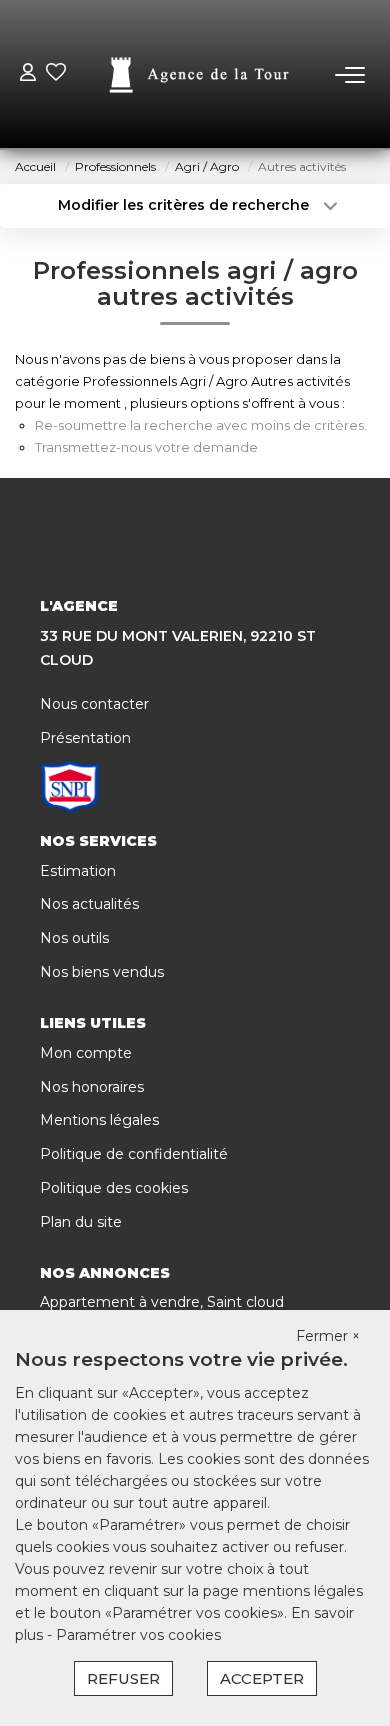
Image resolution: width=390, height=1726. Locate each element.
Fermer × (328, 1336)
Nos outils (74, 938)
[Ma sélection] (56, 74)
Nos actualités (89, 904)
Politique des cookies (114, 1188)
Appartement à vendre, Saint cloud (162, 1302)
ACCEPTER (262, 1678)
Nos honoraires (92, 1087)
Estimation (78, 871)
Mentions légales (99, 1120)
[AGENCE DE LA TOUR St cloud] (201, 75)
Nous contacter (94, 704)
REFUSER (123, 1678)
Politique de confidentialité (134, 1154)
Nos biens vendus (102, 972)
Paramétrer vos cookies (138, 1635)
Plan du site (81, 1222)
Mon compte (86, 1053)
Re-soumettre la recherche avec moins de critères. (201, 425)
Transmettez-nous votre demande (146, 447)
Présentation (85, 738)
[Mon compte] (28, 74)
